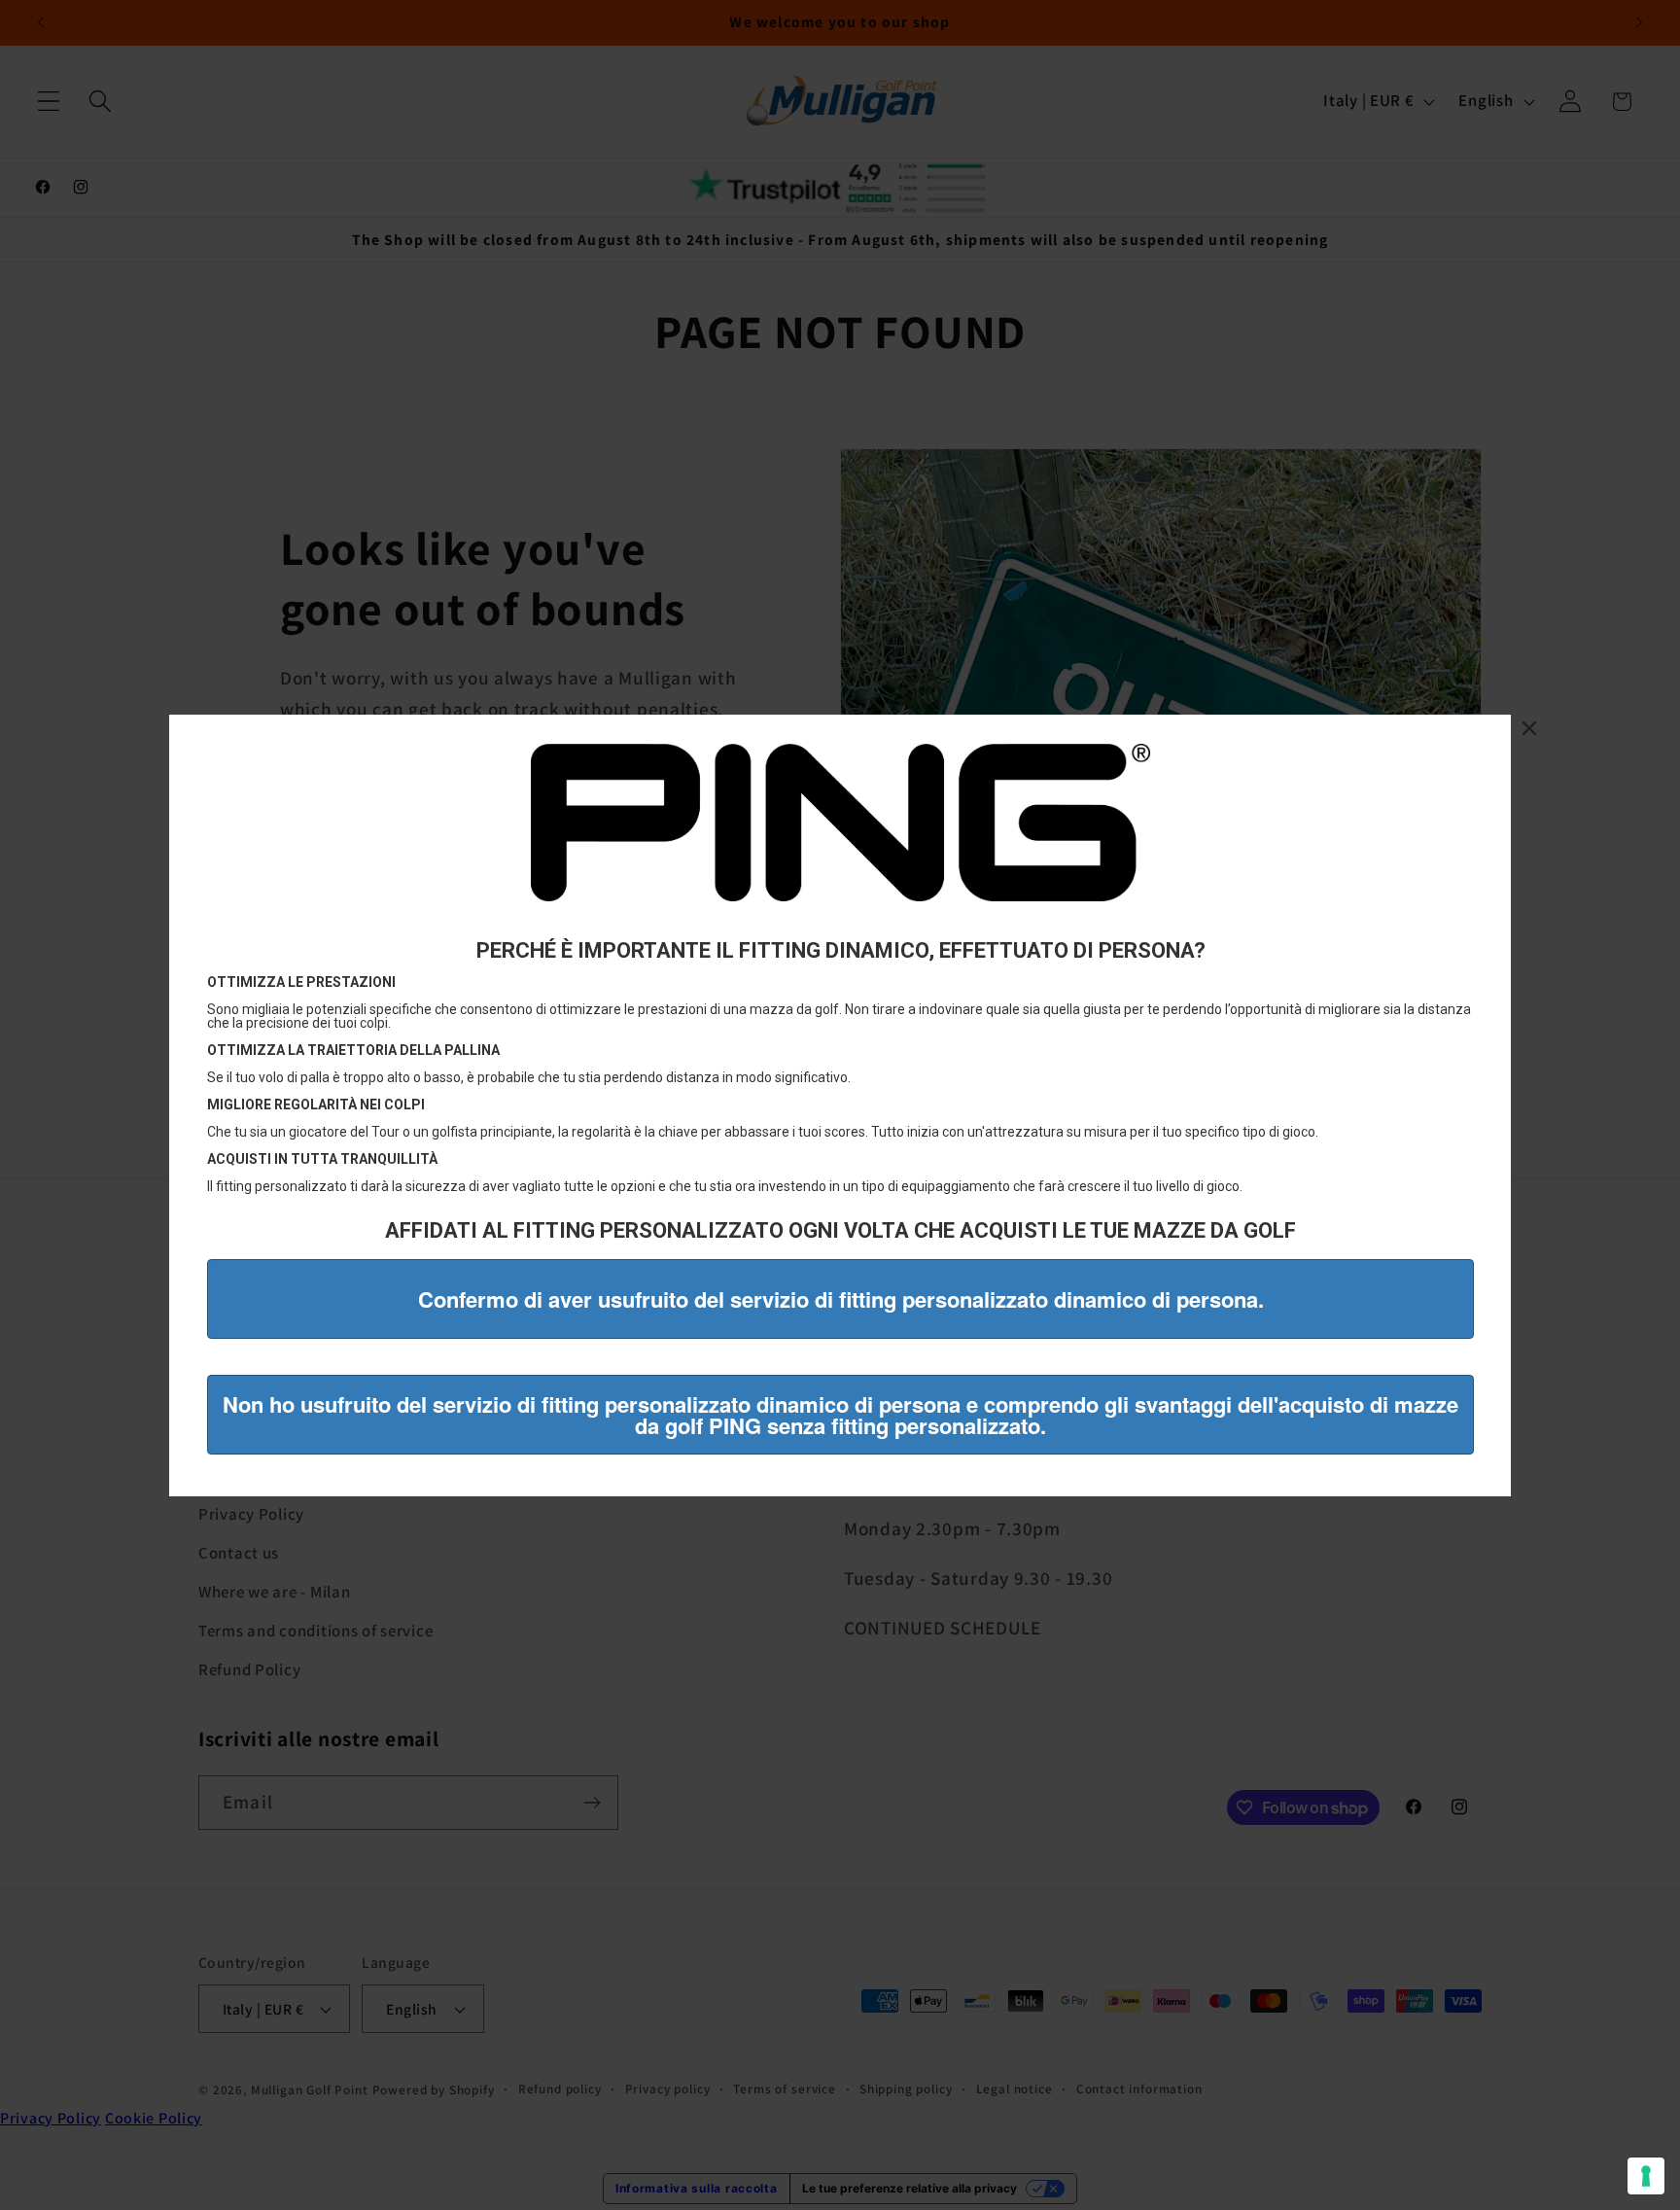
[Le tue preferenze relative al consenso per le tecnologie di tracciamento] (1646, 2176)
